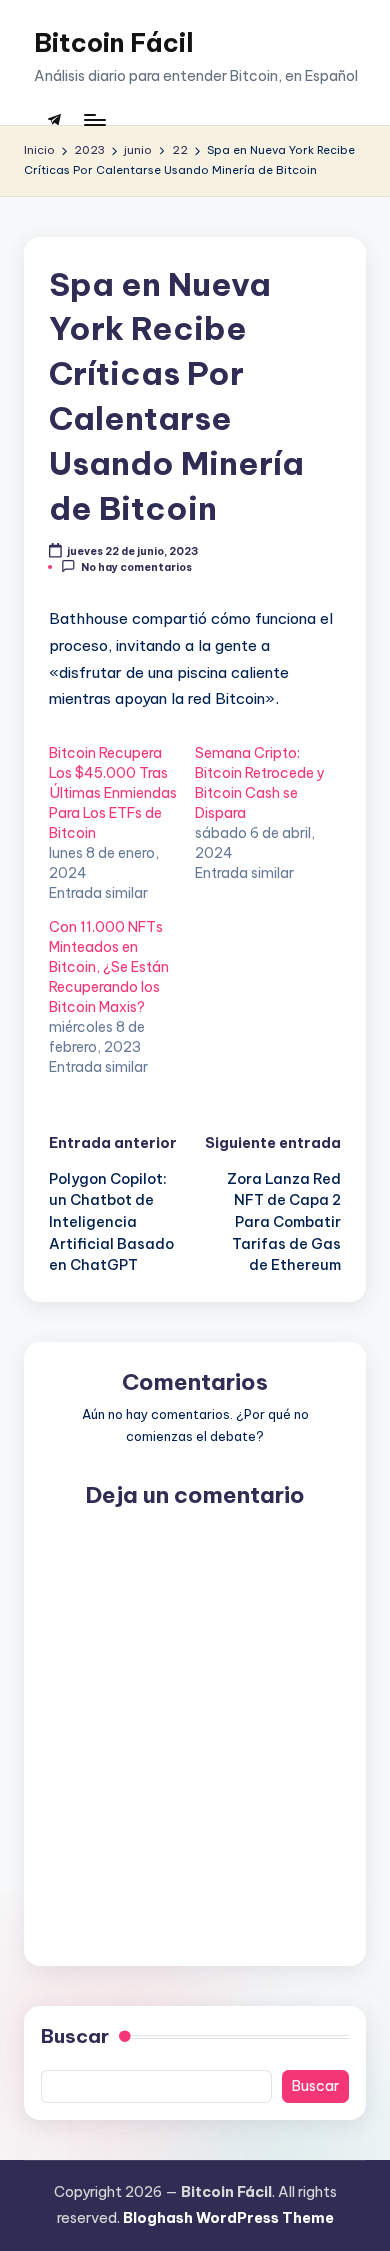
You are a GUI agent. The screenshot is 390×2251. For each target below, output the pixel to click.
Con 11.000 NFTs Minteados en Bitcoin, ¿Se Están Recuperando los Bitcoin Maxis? (109, 967)
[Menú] (94, 119)
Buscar (75, 2036)
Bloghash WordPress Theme (228, 2218)
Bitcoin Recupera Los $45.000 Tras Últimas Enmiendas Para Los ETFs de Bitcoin (113, 793)
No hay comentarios (136, 567)
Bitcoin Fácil (114, 42)
